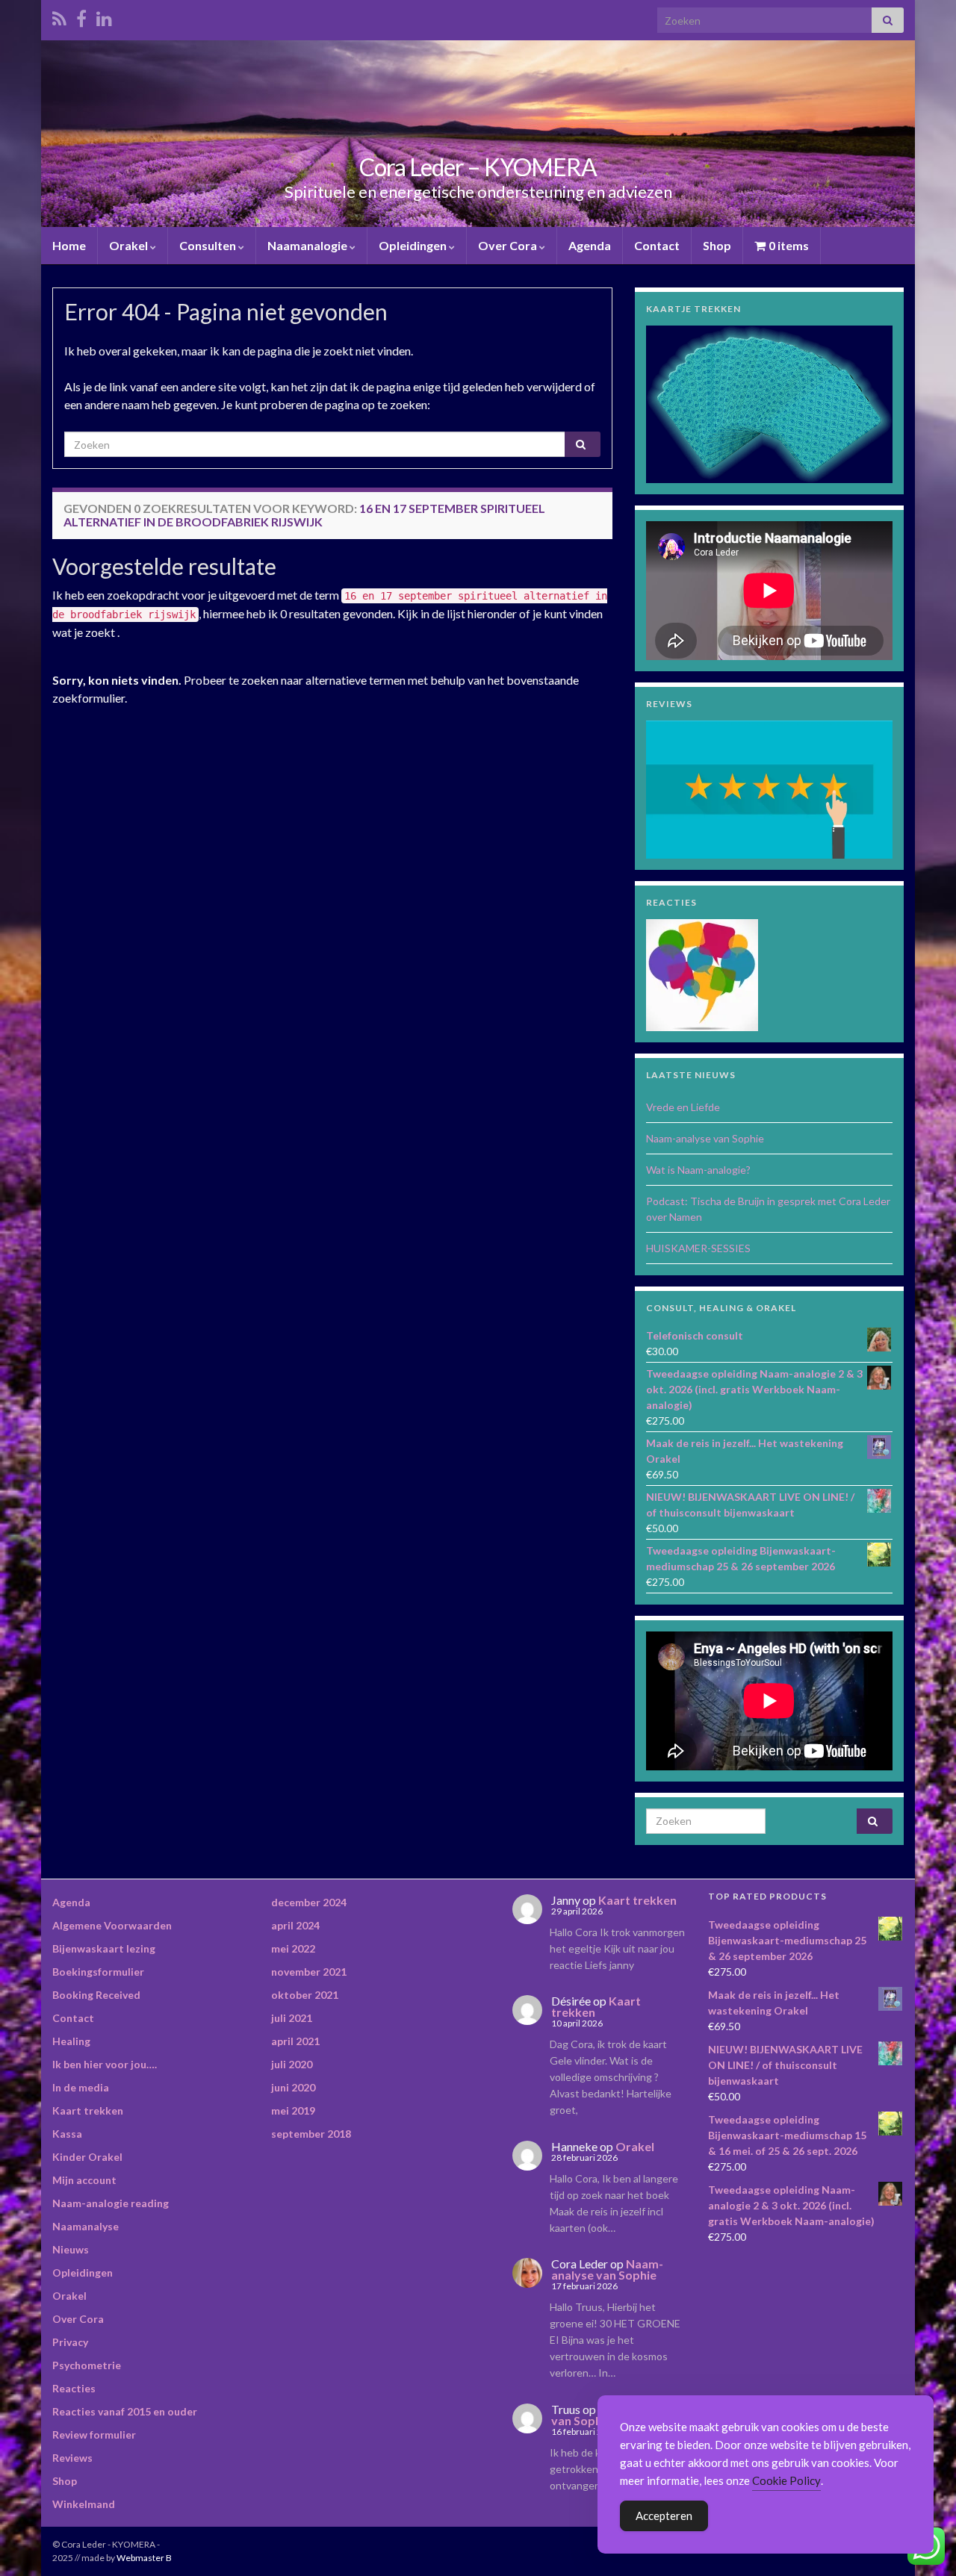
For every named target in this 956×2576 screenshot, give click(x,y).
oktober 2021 (305, 1995)
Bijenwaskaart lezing (104, 1948)
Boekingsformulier (98, 1972)
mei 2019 (293, 2110)
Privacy (70, 2342)
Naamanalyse (86, 2226)
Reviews (72, 2458)
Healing (71, 2041)
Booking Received (96, 1995)
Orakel (130, 245)
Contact (657, 245)
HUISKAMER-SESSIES (698, 1248)
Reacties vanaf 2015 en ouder (125, 2411)
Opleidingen (414, 245)
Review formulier (94, 2435)
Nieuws (71, 2249)
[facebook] (81, 16)
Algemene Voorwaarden (112, 1925)
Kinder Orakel (87, 2157)
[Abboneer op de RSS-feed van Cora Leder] (59, 16)
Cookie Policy (786, 2480)
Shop (717, 245)
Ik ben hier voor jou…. (105, 2064)
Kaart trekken (88, 2110)
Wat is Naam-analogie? (698, 1170)
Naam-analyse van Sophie (705, 1138)
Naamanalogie (308, 245)
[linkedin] (104, 16)
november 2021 (309, 1972)
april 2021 (295, 2041)
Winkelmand (84, 2504)
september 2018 (311, 2134)
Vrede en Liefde (683, 1107)
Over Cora (509, 245)
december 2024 (309, 1902)
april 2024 (295, 1925)
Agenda (590, 245)
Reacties (74, 2388)
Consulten (209, 245)
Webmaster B (144, 2558)
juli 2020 (292, 2064)
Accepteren (664, 2516)
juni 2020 (293, 2087)
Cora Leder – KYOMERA (478, 167)
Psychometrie (87, 2365)
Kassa (67, 2134)
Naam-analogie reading (111, 2203)
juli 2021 (292, 2018)
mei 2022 (293, 1948)
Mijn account (84, 2180)
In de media (81, 2087)
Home (69, 245)
